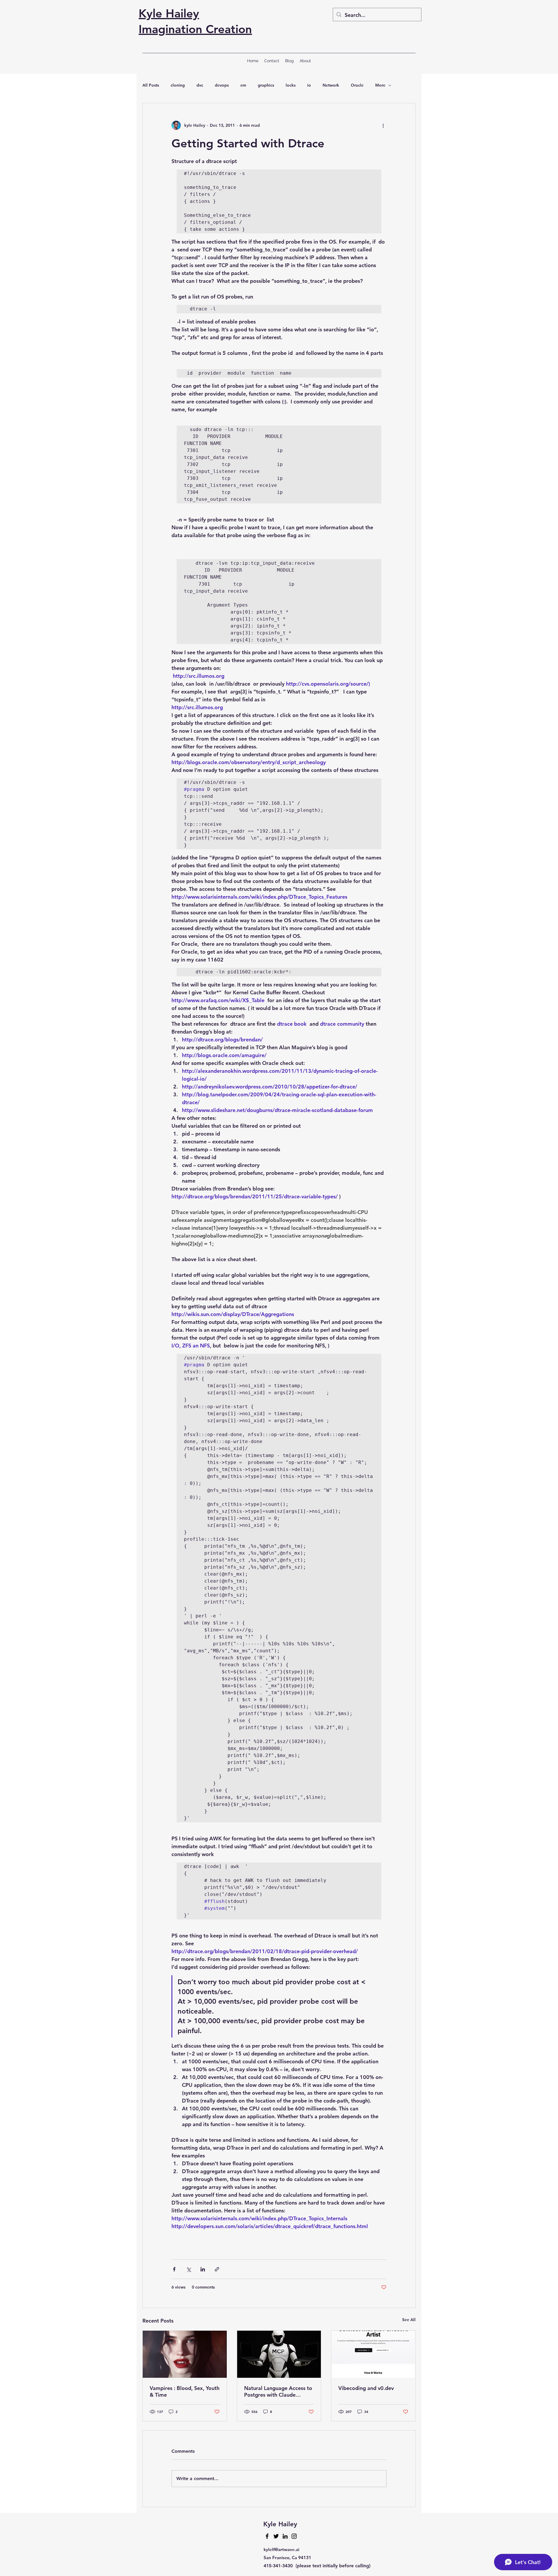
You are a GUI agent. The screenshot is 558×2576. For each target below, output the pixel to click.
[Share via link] (217, 2269)
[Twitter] (276, 2536)
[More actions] (383, 125)
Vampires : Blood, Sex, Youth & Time (185, 2391)
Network (331, 85)
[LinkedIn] (285, 2536)
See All (409, 2320)
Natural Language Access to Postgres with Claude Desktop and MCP (278, 2391)
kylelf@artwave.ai (281, 2549)
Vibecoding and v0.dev (366, 2388)
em (243, 85)
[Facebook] (267, 2536)
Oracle (357, 85)
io (309, 85)
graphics (266, 85)
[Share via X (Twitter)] (188, 2269)
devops (222, 85)
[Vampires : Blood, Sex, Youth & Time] (185, 2354)
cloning (178, 85)
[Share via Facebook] (174, 2269)
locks (291, 85)
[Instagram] (294, 2536)
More (380, 85)
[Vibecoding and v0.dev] (373, 2354)
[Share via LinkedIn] (203, 2269)
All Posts (151, 85)
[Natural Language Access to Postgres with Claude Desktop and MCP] (279, 2354)
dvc (200, 85)
